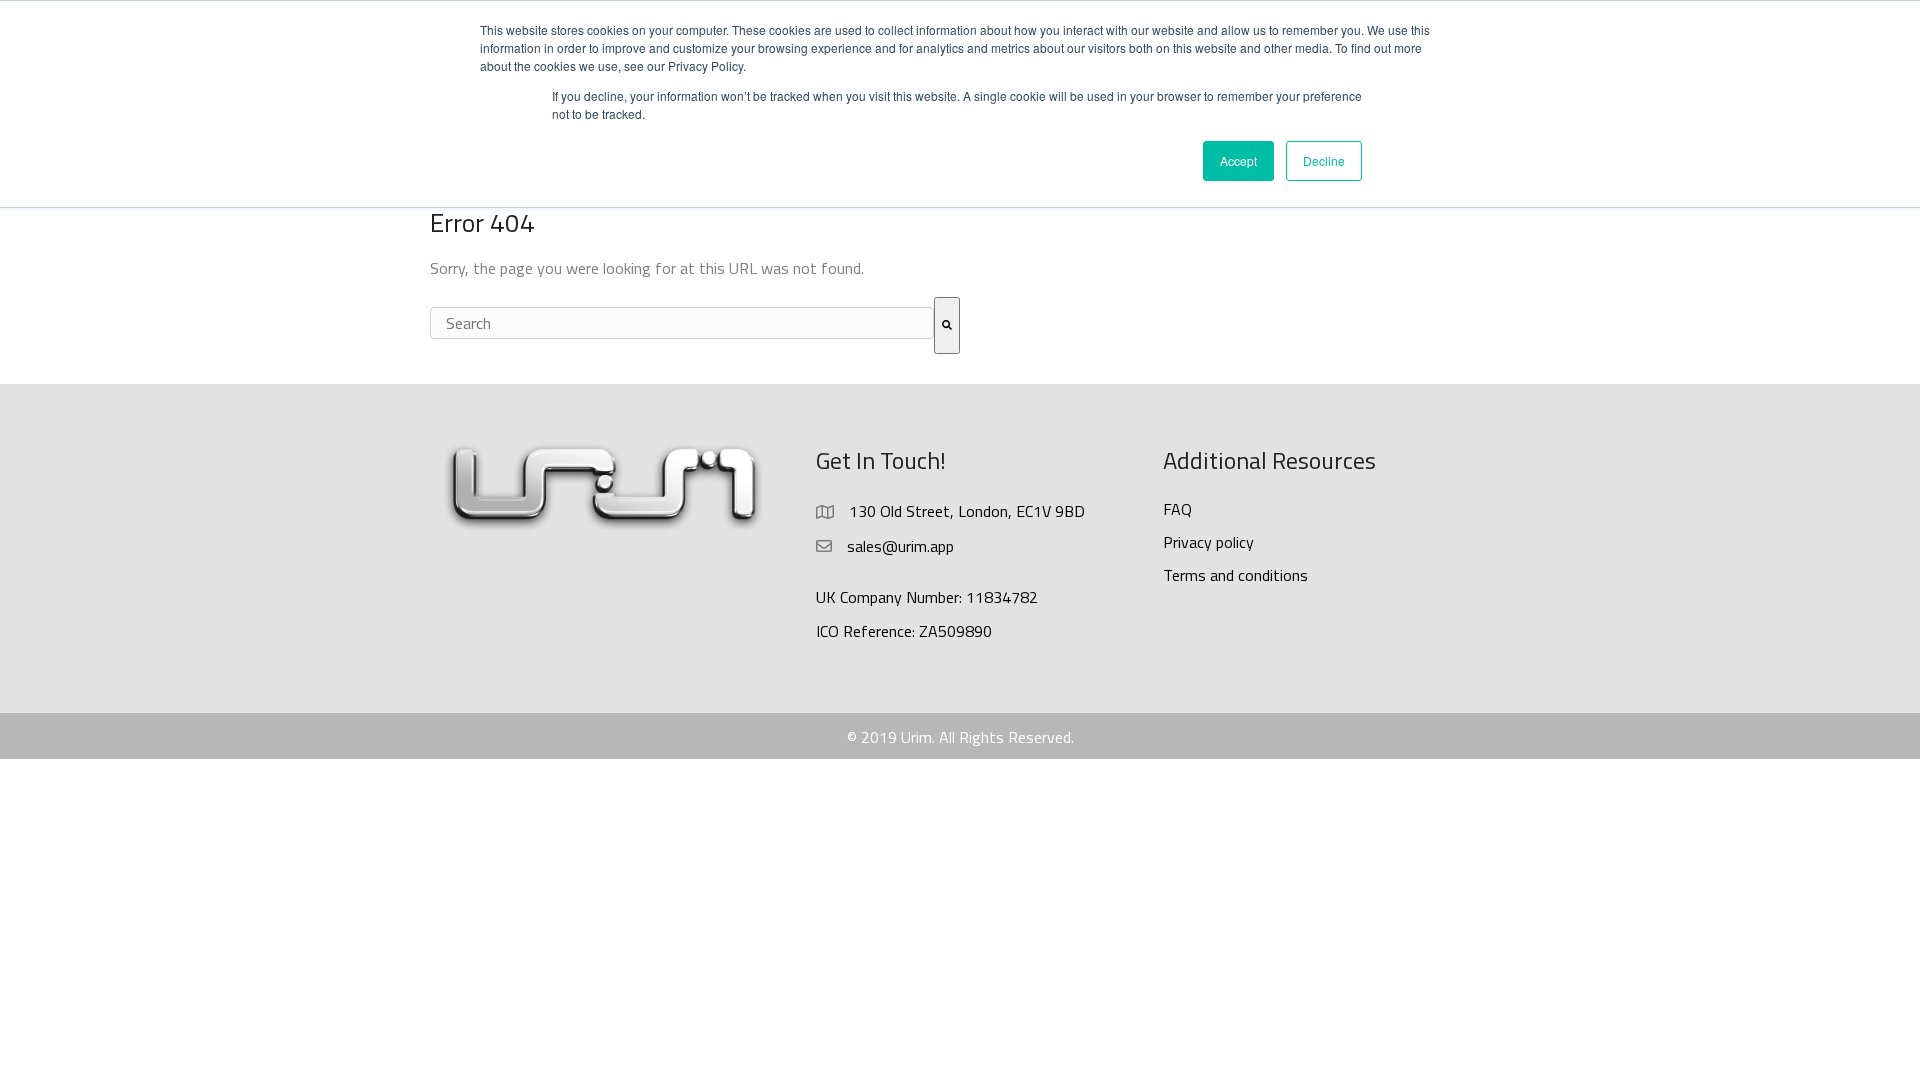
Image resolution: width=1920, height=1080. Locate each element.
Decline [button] (1324, 160)
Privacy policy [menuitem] (1208, 542)
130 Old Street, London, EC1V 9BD (967, 511)
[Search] (947, 326)
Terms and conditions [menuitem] (1235, 575)
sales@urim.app (900, 546)
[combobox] (682, 323)
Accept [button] (1238, 160)
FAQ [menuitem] (1177, 509)
